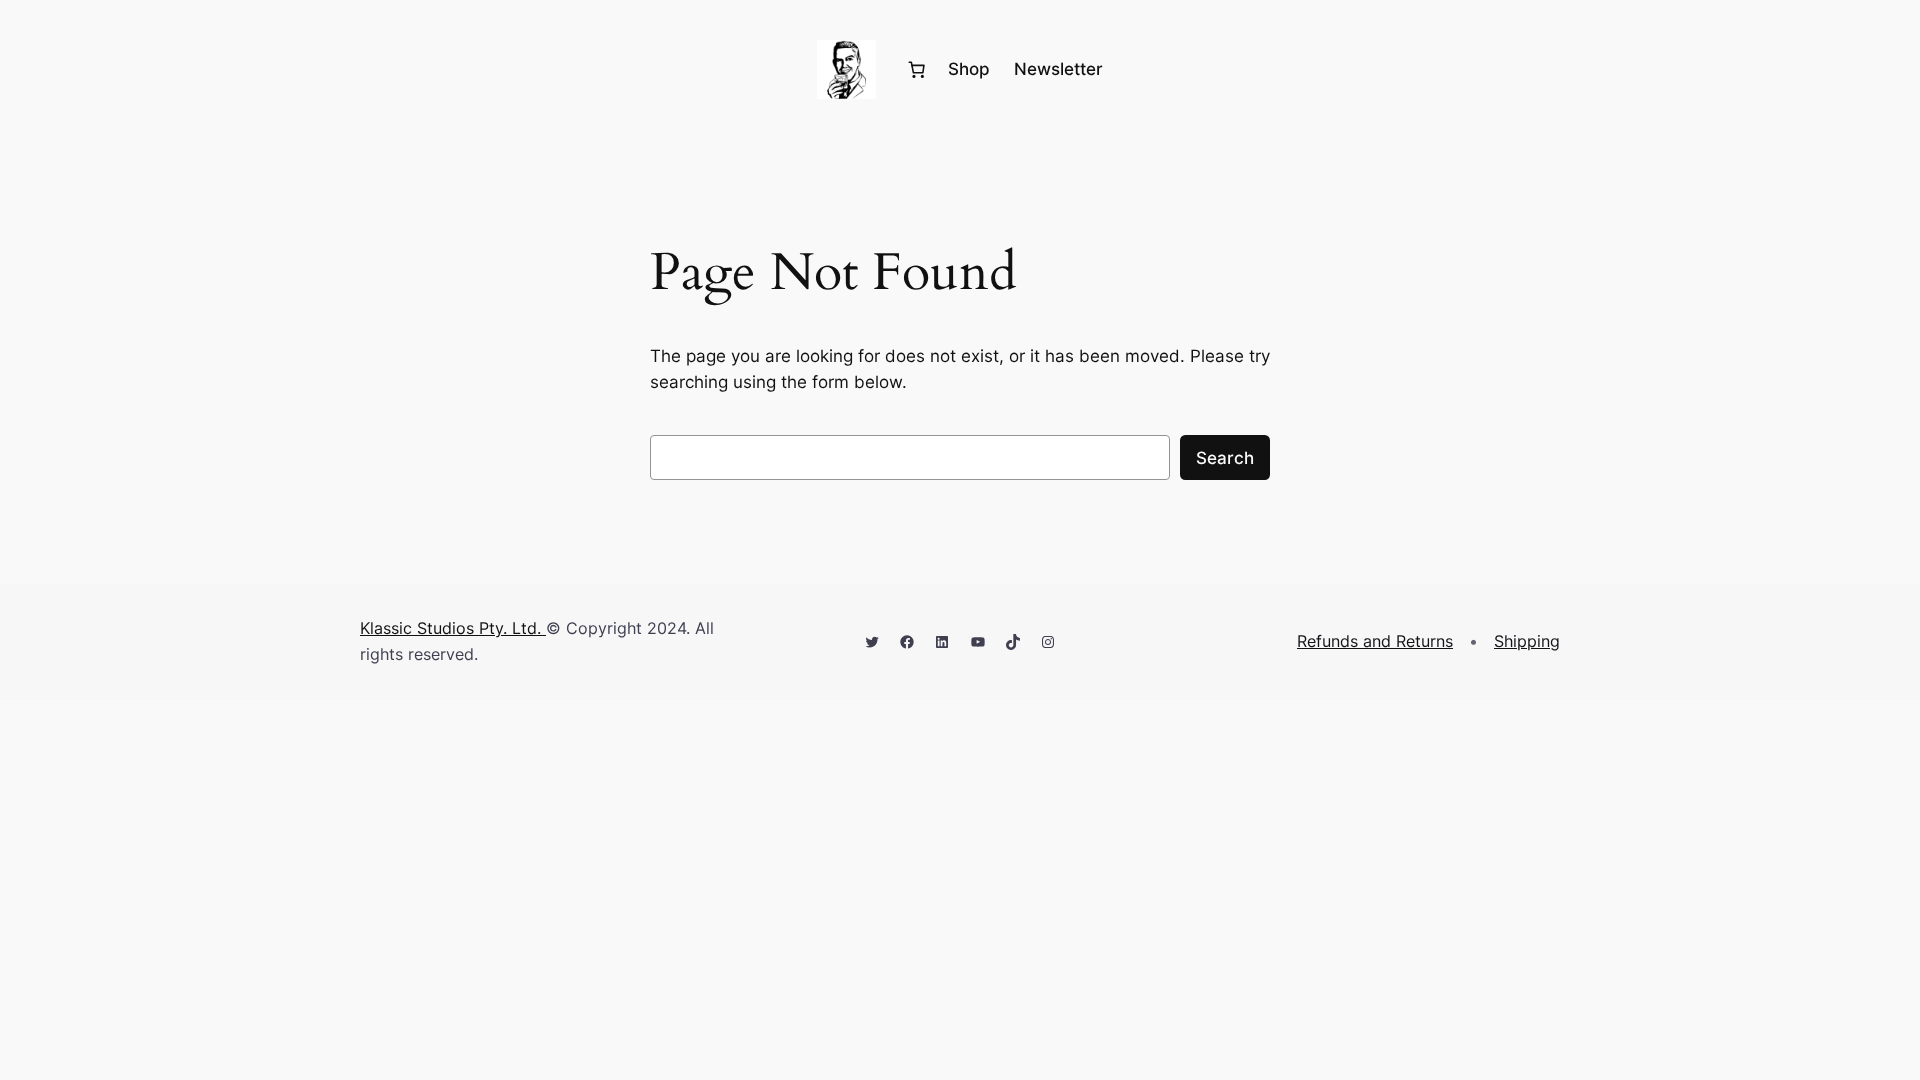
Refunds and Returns (1375, 641)
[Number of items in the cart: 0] (917, 70)
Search (1225, 458)
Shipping (1527, 641)
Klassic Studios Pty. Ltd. (453, 628)
